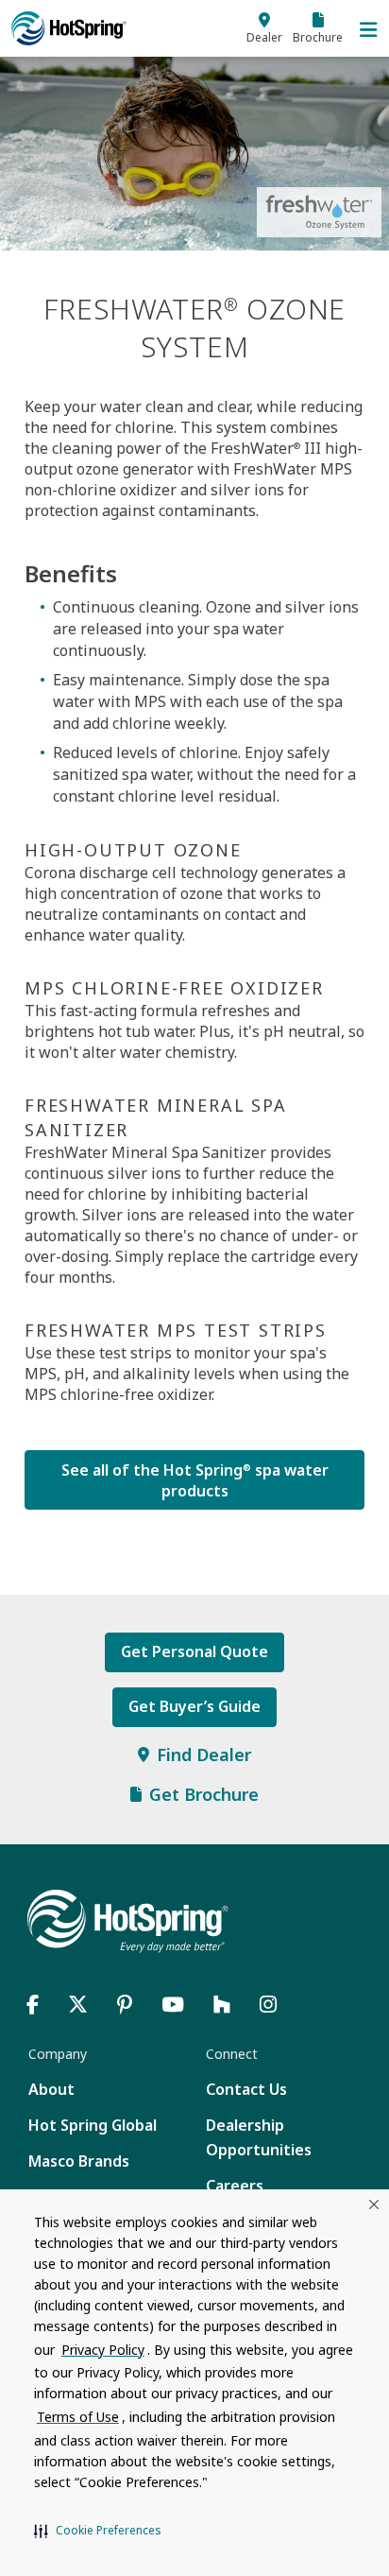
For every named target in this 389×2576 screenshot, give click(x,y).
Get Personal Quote (194, 1651)
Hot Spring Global (93, 2125)
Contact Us (246, 2089)
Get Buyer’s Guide (194, 1706)
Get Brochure (204, 1794)
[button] (98, 2531)
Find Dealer (204, 1755)
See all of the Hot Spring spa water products (195, 1480)
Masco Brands (79, 2161)
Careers (235, 2186)
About (51, 2089)
